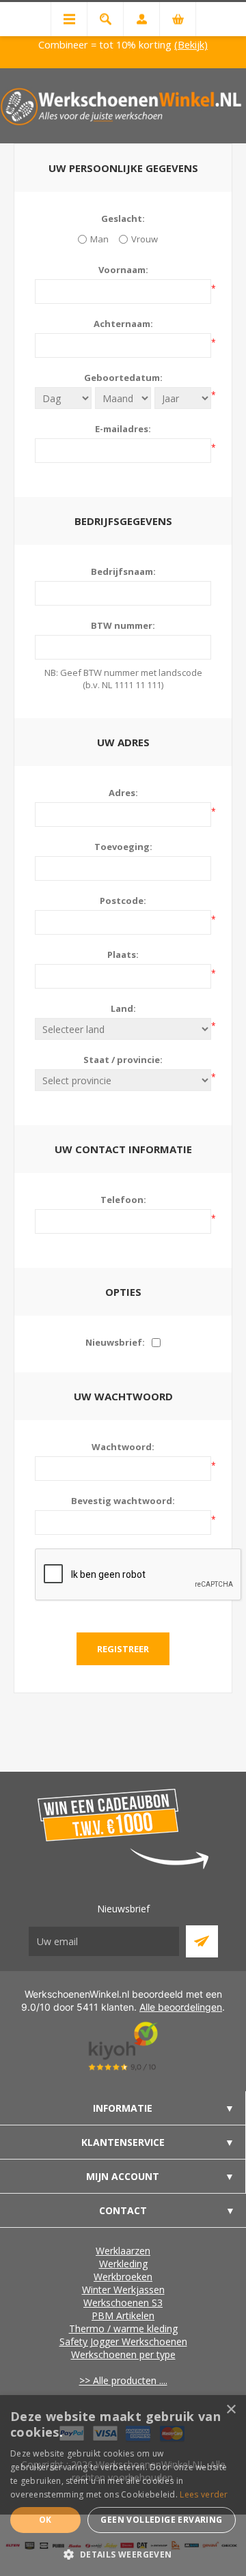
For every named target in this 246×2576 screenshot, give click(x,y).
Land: (123, 1008)
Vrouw (145, 239)
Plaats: (123, 954)
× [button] (231, 2410)
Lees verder (204, 2494)
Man (99, 239)
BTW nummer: (123, 625)
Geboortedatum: (123, 378)
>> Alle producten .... (123, 2380)
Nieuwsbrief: (115, 1342)
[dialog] (123, 2486)
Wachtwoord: (123, 1447)
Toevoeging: (123, 847)
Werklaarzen (123, 2251)
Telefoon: (123, 1200)
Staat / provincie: (123, 1060)
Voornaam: (123, 270)
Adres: (123, 793)
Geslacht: (123, 218)
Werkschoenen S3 (123, 2303)
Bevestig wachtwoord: (123, 1501)
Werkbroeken (123, 2277)
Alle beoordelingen (181, 2007)
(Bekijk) (191, 44)
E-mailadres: (123, 429)
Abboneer (202, 1941)
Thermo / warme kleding (123, 2329)
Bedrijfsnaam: (123, 571)
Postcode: (123, 901)
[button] (123, 2554)
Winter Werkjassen (123, 2290)
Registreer (123, 1649)
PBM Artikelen (123, 2316)
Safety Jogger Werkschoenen (123, 2341)
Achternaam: (123, 324)
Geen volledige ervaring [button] (161, 2520)
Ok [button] (45, 2520)
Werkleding (123, 2264)
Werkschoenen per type (123, 2354)
